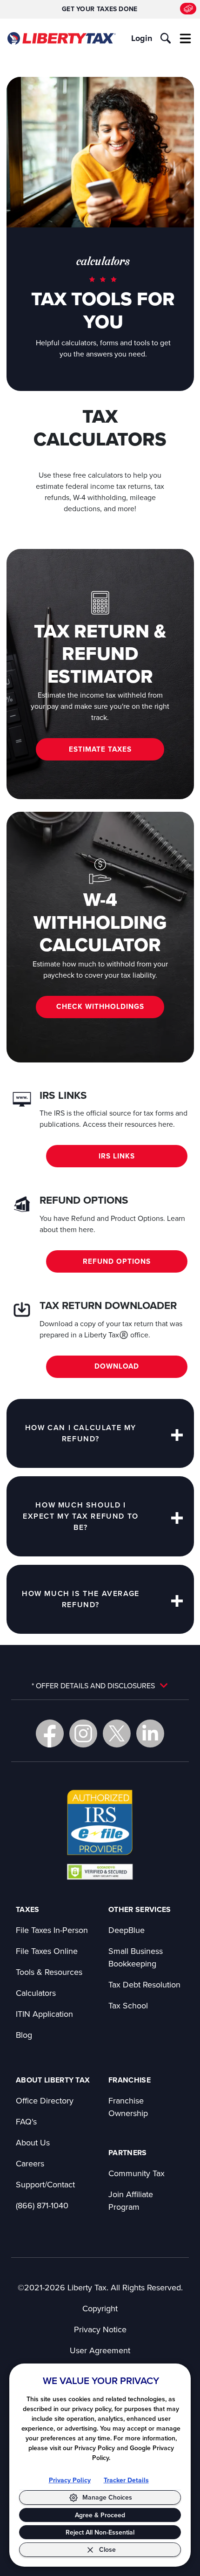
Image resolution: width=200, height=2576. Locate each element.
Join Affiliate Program (131, 2200)
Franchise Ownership (128, 2107)
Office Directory (45, 2100)
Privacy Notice (100, 2329)
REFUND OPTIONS (117, 1261)
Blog (24, 2035)
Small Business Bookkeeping (136, 1957)
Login (142, 38)
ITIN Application (44, 2014)
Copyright (100, 2308)
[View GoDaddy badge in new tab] (100, 1871)
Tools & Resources (49, 1972)
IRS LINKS (117, 1156)
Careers (30, 2163)
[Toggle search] (166, 38)
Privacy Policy (70, 2480)
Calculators (36, 1993)
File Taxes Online (47, 1951)
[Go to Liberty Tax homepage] (61, 38)
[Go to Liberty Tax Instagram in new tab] (83, 1733)
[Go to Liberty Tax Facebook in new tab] (50, 1733)
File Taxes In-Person (52, 1930)
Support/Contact (45, 2184)
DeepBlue (127, 1930)
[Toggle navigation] (186, 38)
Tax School (128, 2005)
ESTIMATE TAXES (100, 749)
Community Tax (137, 2173)
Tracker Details (126, 2480)
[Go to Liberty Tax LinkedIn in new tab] (150, 1733)
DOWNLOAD (117, 1366)
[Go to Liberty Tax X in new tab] (117, 1733)
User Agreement (100, 2350)
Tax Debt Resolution (144, 1984)
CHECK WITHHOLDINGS (100, 1006)
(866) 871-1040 (42, 2205)
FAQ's (26, 2121)
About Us (33, 2142)
